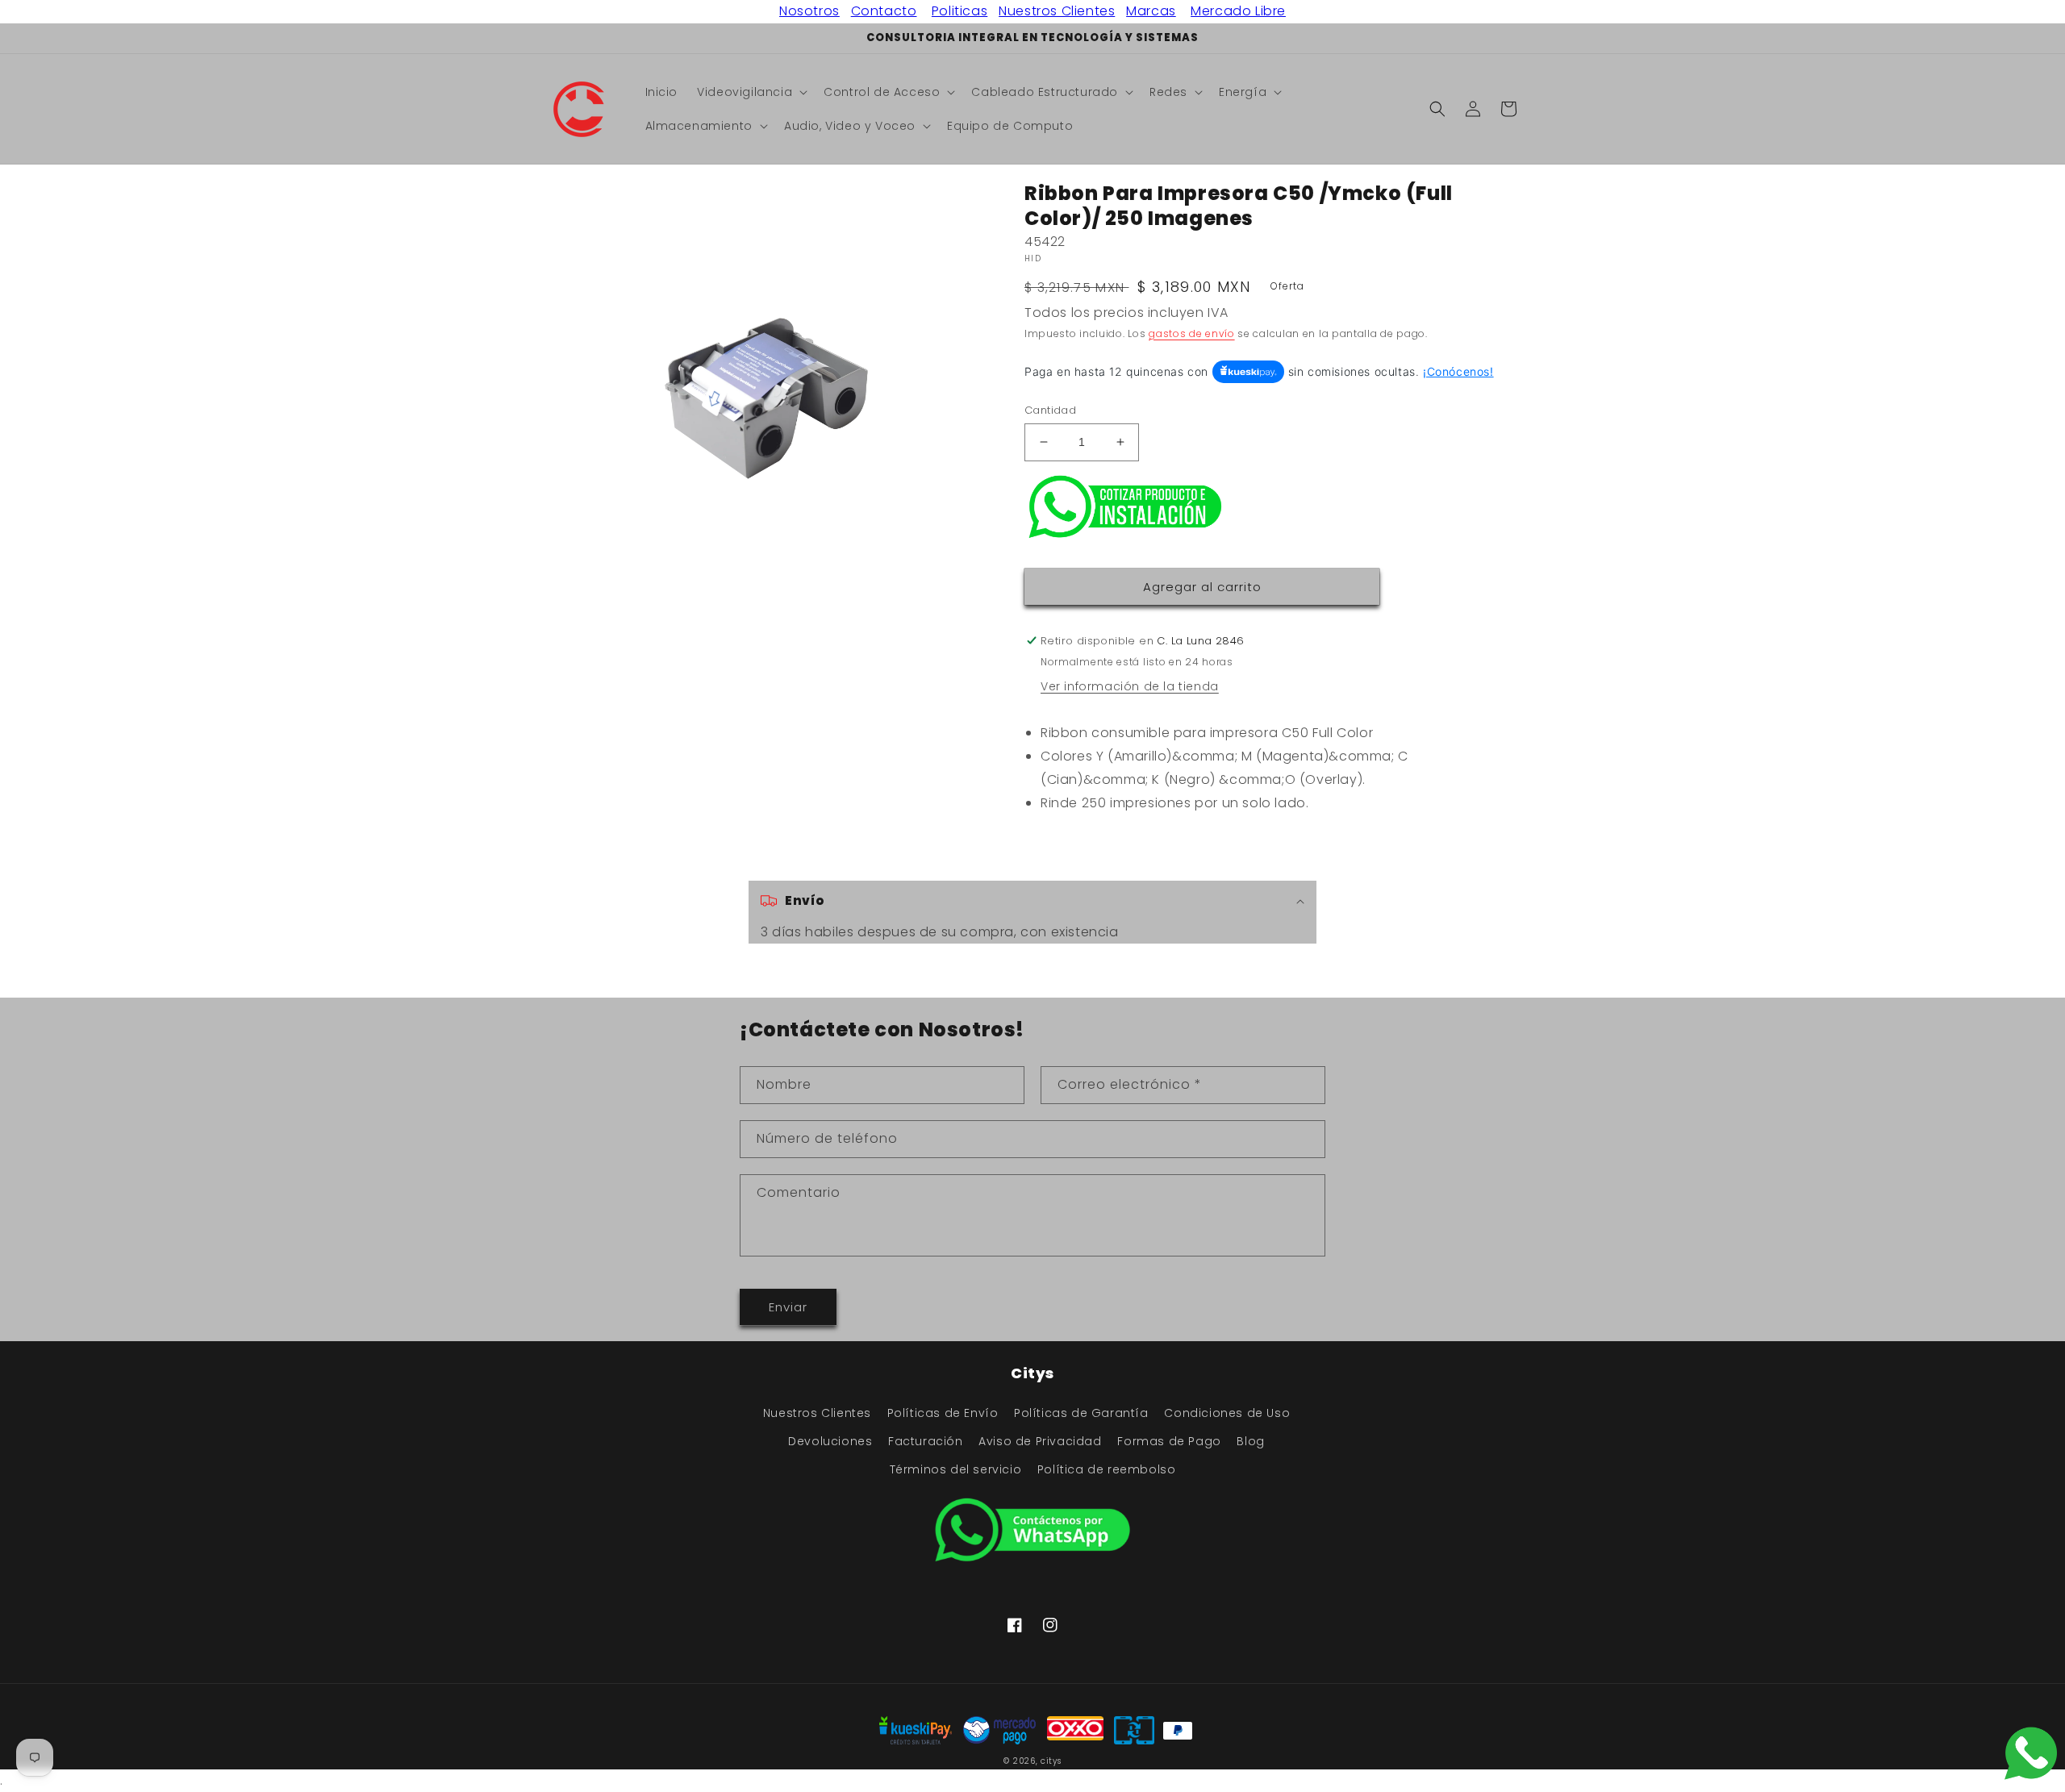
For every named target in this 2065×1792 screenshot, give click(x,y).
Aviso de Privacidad (1040, 1441)
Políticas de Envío (943, 1413)
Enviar (788, 1307)
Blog (1250, 1441)
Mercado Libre (1238, 11)
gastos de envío (1192, 333)
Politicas (959, 11)
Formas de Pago (1169, 1441)
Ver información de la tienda (1130, 686)
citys (1051, 1761)
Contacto (884, 11)
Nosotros (809, 11)
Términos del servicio (956, 1469)
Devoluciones (830, 1441)
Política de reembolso (1107, 1469)
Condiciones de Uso (1227, 1413)
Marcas (1151, 11)
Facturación (926, 1441)
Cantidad (1050, 410)
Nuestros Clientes (1057, 11)
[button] (751, 92)
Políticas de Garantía (1081, 1413)
